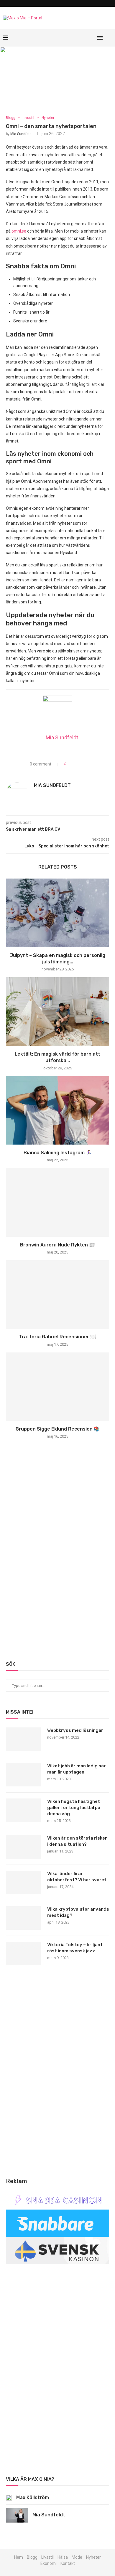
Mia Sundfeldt (22, 134)
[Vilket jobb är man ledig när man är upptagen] (24, 1775)
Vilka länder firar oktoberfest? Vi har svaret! (77, 1877)
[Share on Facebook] (73, 764)
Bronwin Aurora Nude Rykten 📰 (57, 1245)
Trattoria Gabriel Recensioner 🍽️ (57, 1337)
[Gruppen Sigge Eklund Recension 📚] (57, 1387)
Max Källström (33, 2497)
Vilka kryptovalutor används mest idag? (78, 1912)
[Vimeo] (77, 38)
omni (16, 231)
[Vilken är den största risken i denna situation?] (24, 1847)
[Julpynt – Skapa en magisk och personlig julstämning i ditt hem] (57, 913)
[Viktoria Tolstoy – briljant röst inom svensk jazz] (24, 1954)
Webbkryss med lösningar (75, 1730)
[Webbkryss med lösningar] (24, 1739)
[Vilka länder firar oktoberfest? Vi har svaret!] (24, 1882)
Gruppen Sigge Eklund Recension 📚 (58, 1429)
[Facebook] (71, 38)
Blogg (11, 118)
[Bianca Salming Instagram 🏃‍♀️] (57, 1110)
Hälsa (63, 2557)
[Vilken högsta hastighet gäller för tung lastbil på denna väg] (24, 1810)
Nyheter (48, 118)
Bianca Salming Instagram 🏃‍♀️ (58, 1153)
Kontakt (68, 2563)
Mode (77, 2557)
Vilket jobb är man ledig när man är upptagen (77, 1769)
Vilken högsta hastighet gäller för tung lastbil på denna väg (74, 1808)
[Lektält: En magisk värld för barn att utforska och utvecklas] (57, 1011)
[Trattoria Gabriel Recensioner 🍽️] (57, 1294)
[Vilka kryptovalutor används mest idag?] (24, 1918)
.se (24, 231)
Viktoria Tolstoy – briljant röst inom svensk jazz (75, 1948)
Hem (19, 2557)
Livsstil (28, 118)
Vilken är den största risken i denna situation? (77, 1841)
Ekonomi (49, 2563)
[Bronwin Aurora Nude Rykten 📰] (57, 1202)
